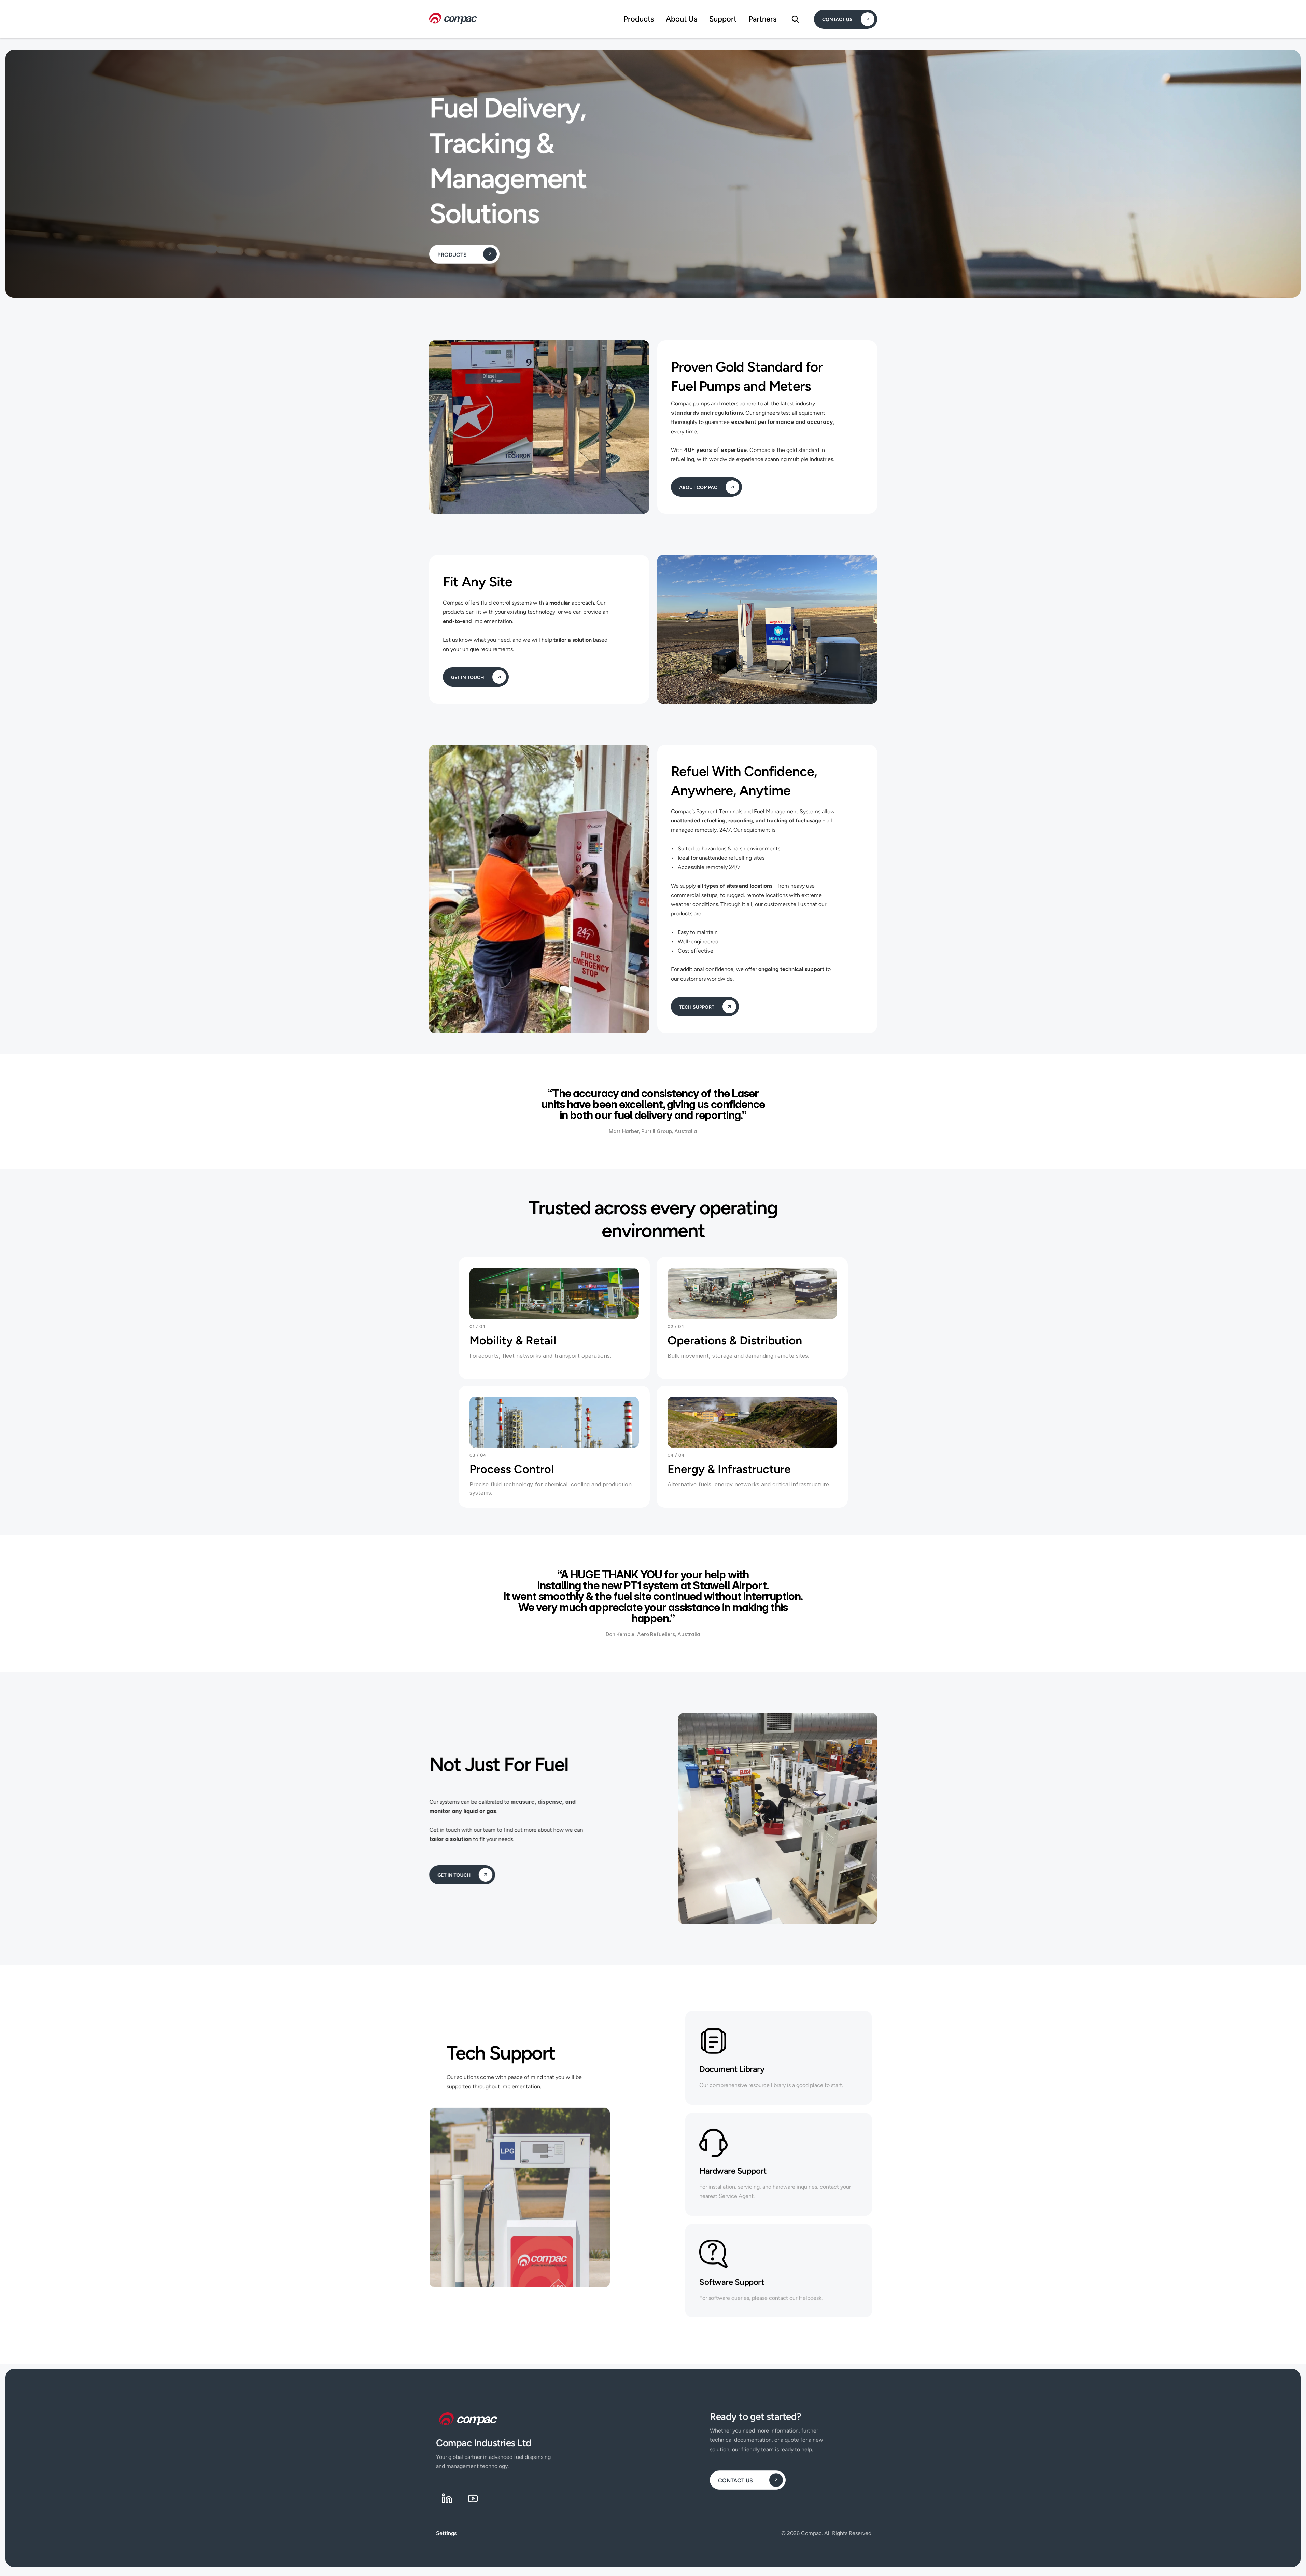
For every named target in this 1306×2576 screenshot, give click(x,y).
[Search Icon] (795, 19)
